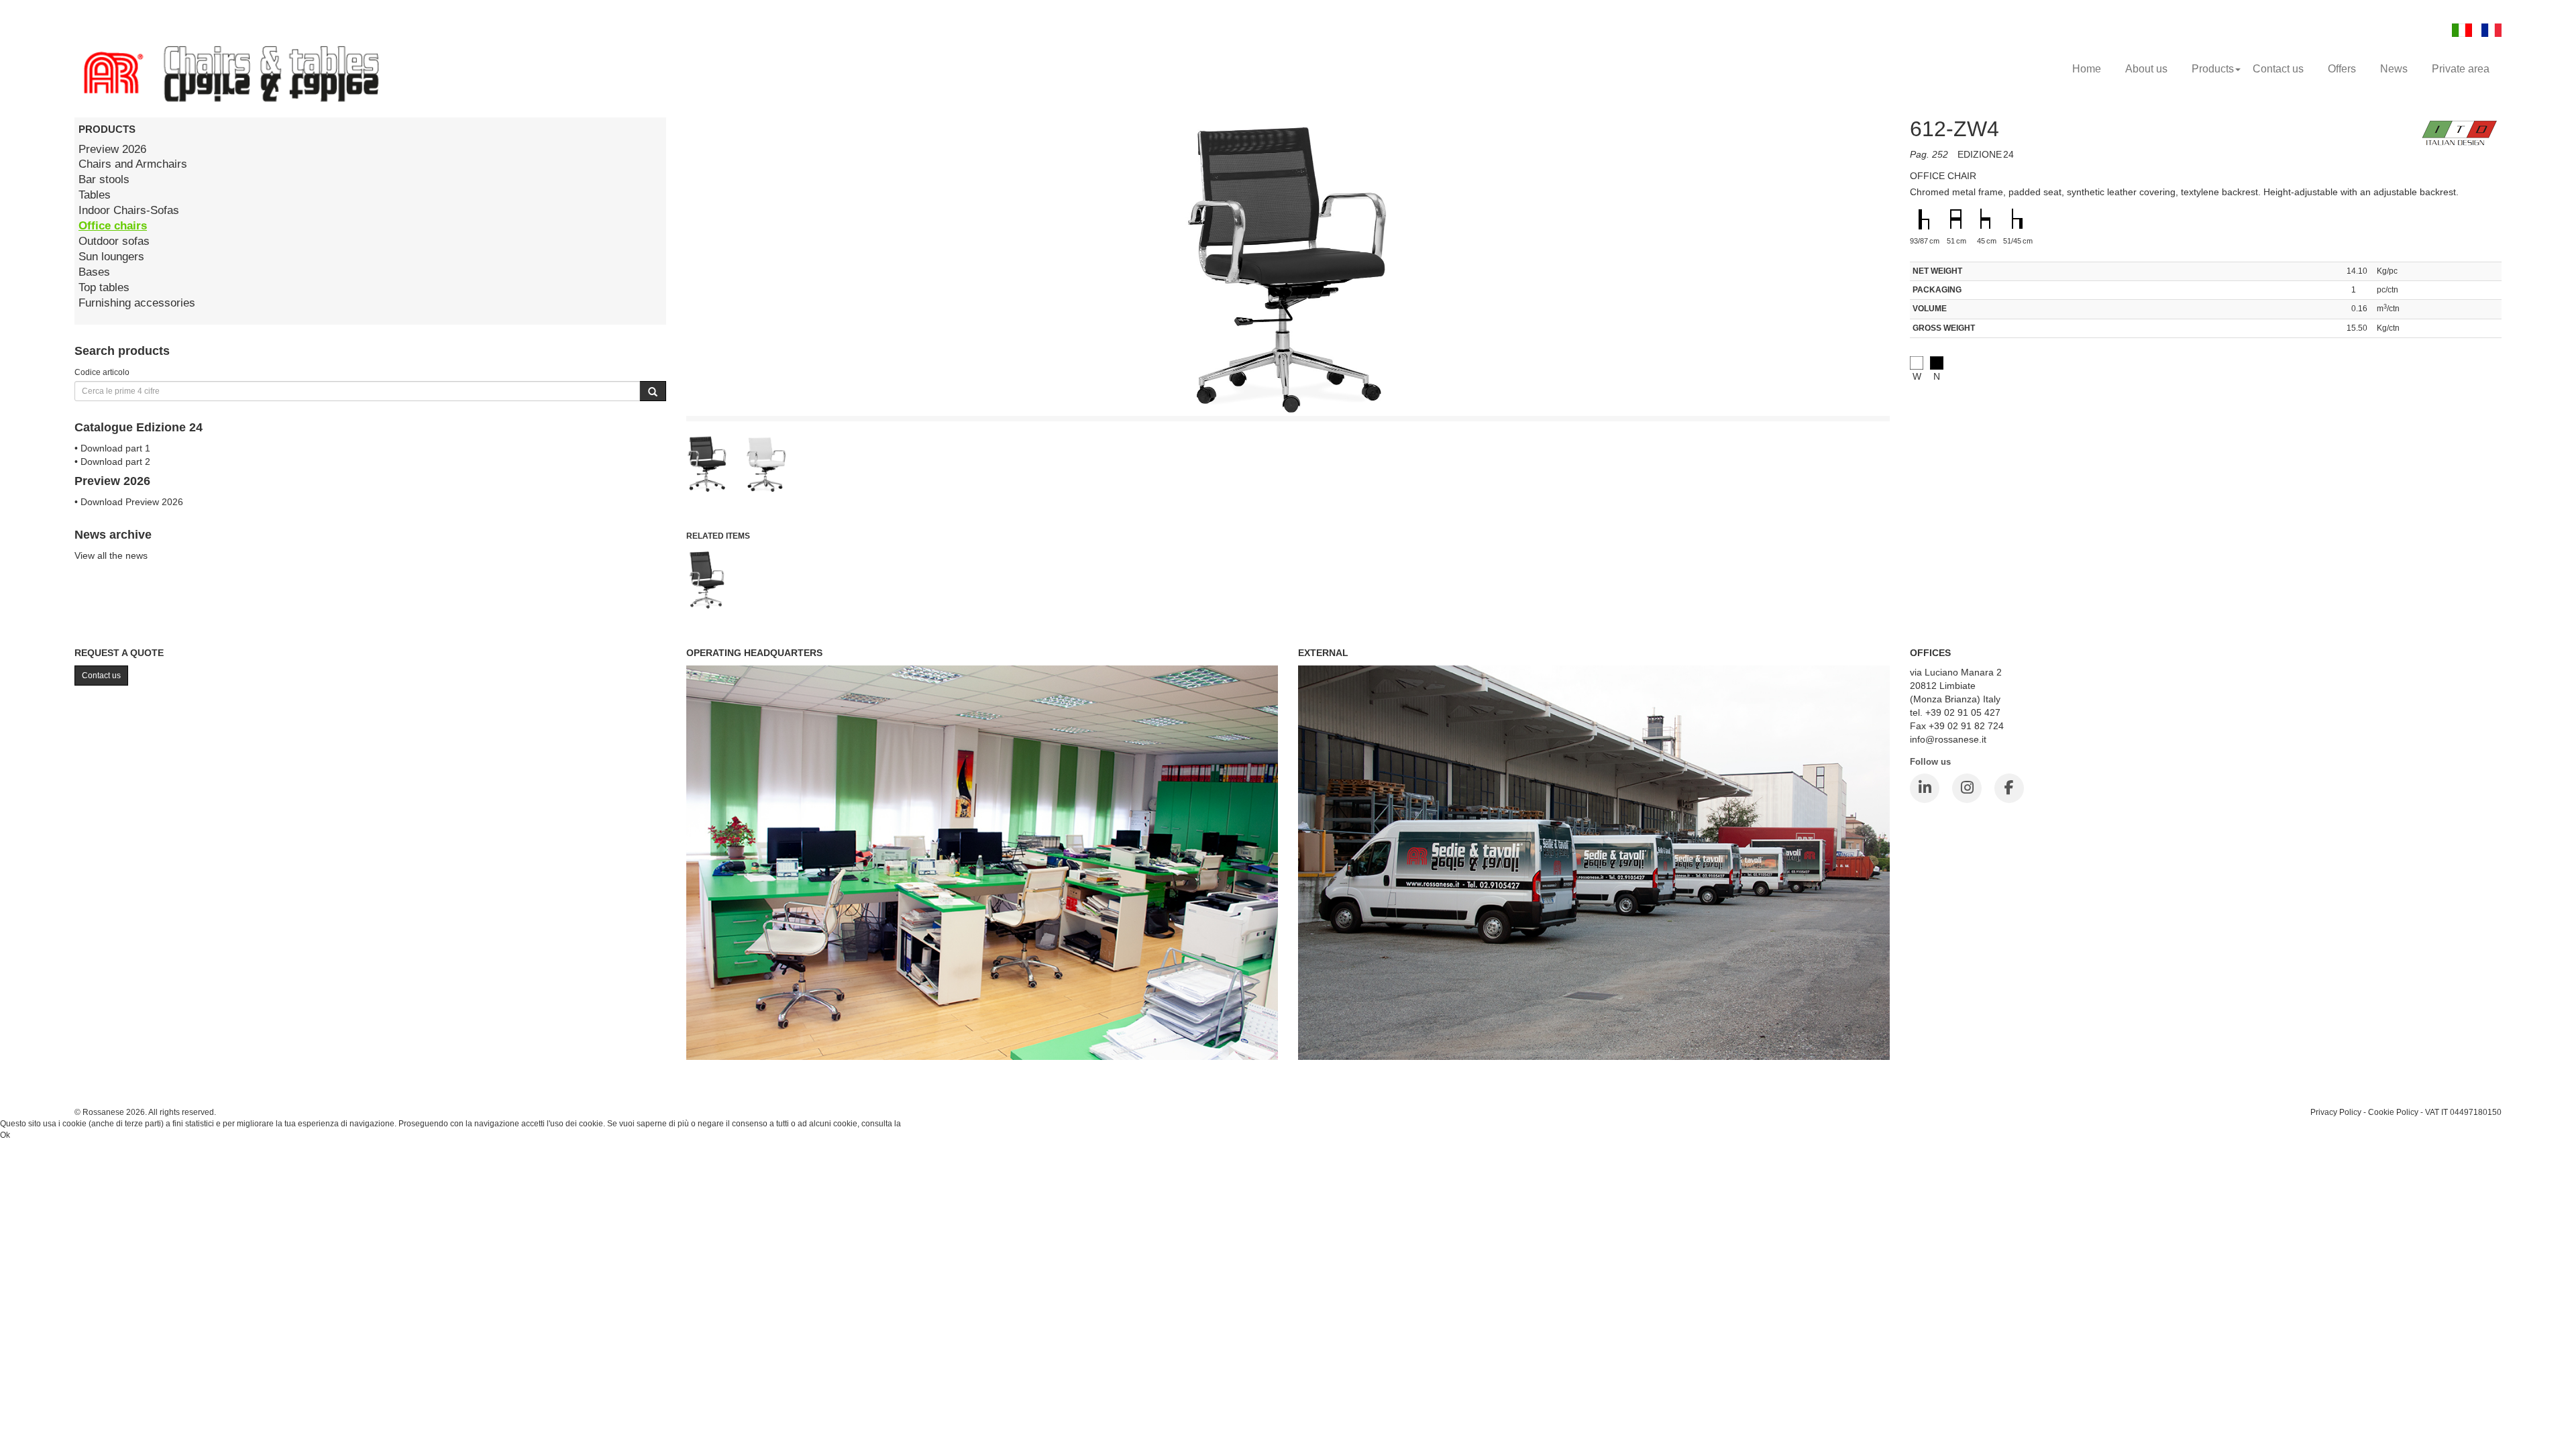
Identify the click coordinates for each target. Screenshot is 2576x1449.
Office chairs (113, 226)
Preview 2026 (112, 149)
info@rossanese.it (1948, 739)
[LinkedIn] (1925, 788)
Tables (95, 195)
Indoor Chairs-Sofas (129, 210)
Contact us (2278, 69)
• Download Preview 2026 (129, 502)
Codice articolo (102, 372)
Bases (94, 272)
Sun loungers (111, 257)
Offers (2342, 69)
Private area (2461, 69)
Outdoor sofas (114, 241)
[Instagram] (1967, 788)
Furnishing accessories (137, 303)
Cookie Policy (2393, 1112)
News (2394, 69)
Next (1920, 366)
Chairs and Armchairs (133, 164)
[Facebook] (2009, 788)
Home (2087, 69)
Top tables (104, 287)
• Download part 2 (112, 462)
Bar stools (104, 179)
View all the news (111, 555)
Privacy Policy (2336, 1112)
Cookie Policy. (929, 1124)
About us (2146, 69)
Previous (656, 366)
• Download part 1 (112, 448)
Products (2213, 69)
